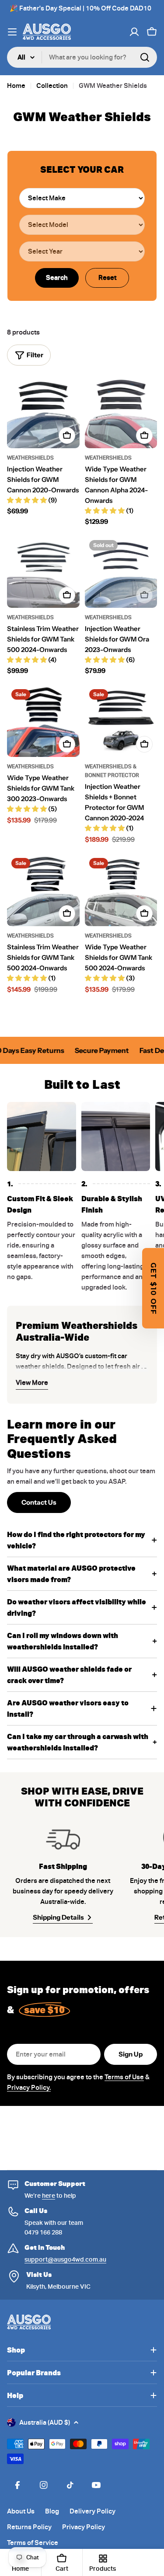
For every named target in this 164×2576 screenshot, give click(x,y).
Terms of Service (135, 1324)
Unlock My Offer (121, 1314)
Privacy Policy (121, 1324)
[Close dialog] (157, 1240)
